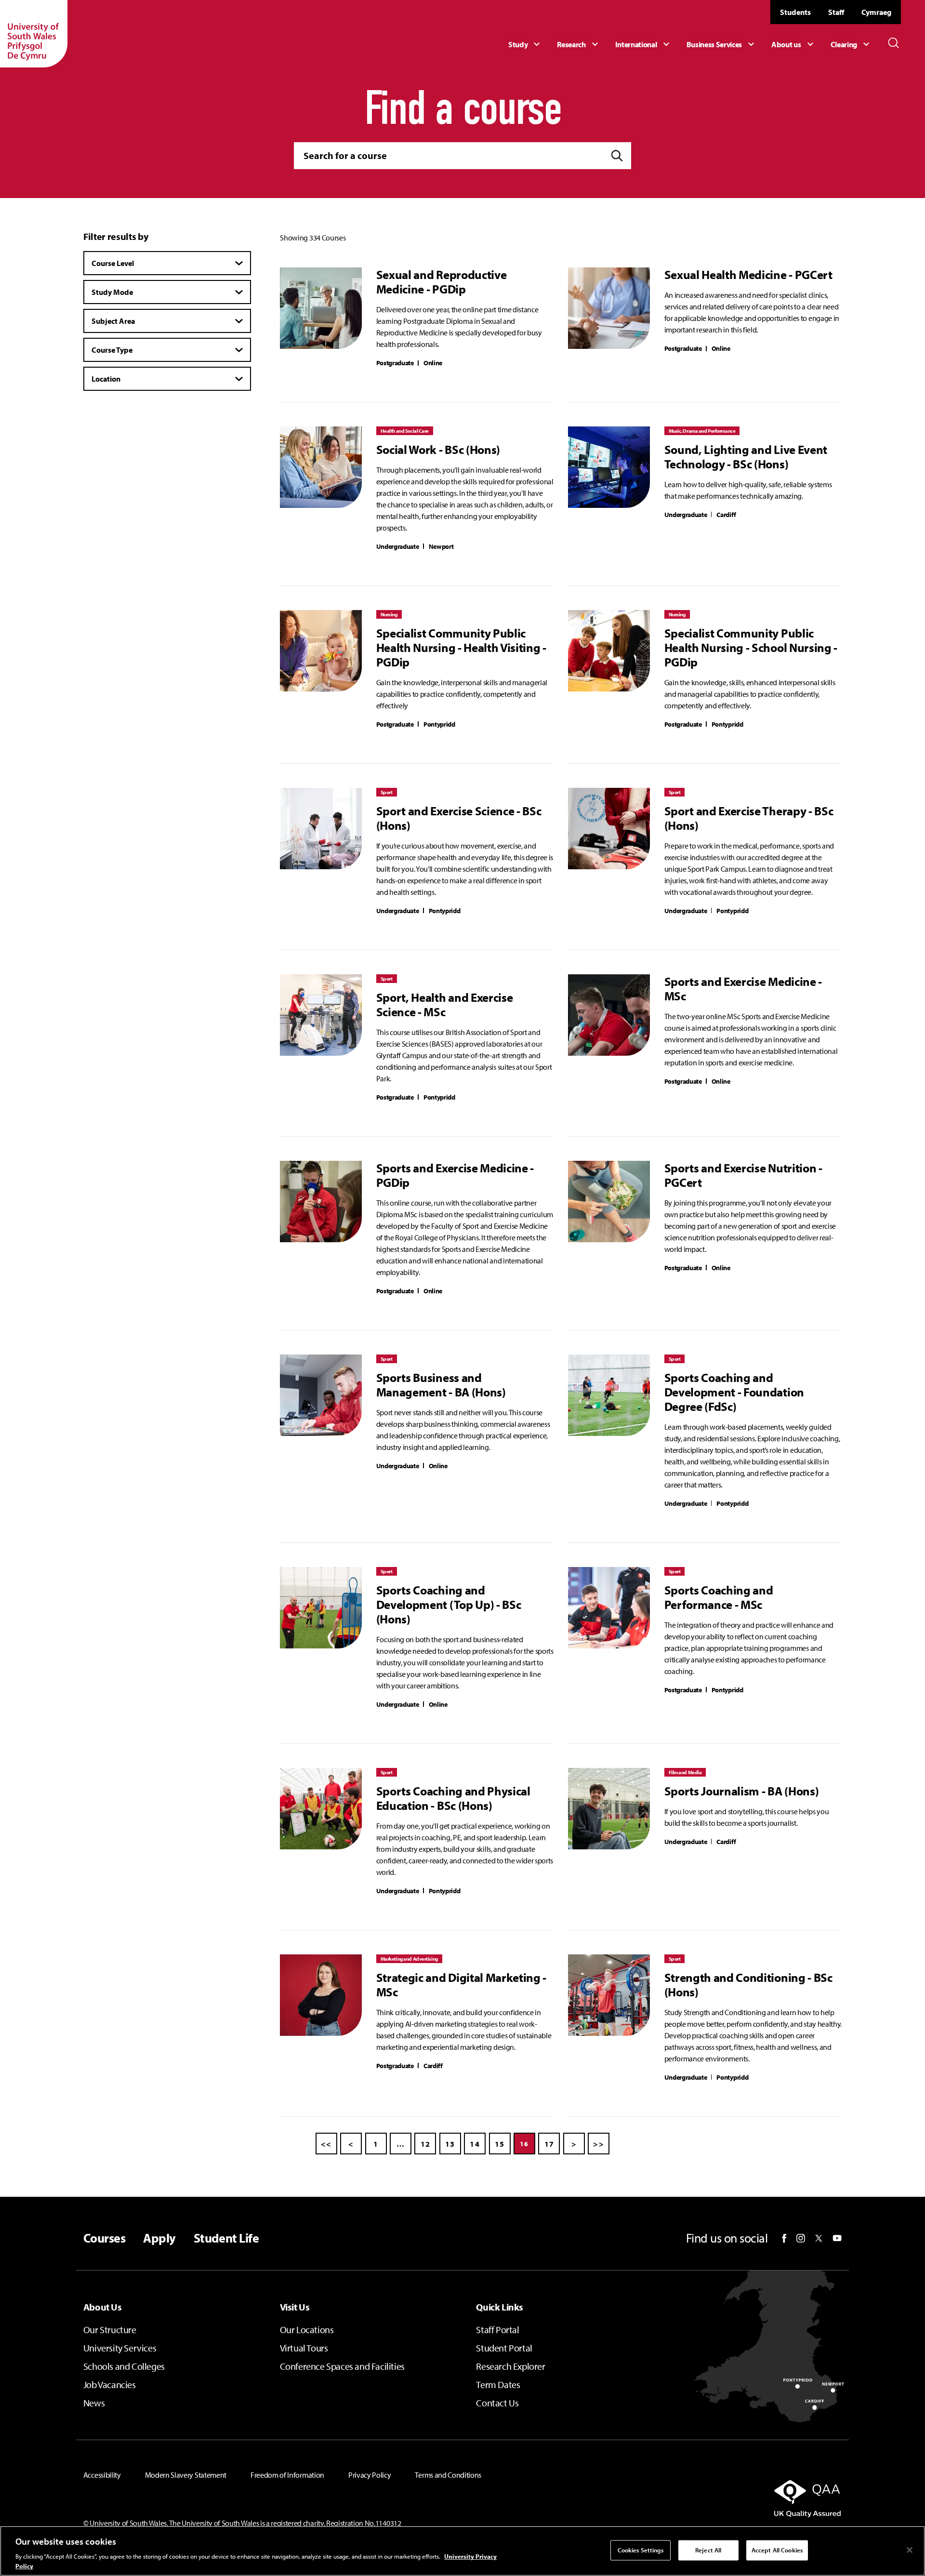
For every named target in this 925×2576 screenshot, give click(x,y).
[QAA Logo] (720, 2498)
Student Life (226, 2238)
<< (326, 2144)
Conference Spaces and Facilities (342, 2366)
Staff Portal (497, 2330)
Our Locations (307, 2330)
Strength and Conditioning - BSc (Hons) (748, 1985)
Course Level (113, 263)
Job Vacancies (110, 2384)
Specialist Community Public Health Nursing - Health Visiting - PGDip (461, 648)
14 (475, 2144)
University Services (120, 2348)
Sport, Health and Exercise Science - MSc (445, 1005)
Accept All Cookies (777, 2550)
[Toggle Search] (894, 43)
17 (549, 2144)
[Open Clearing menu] (851, 44)
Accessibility (102, 2475)
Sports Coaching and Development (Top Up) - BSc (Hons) (449, 1605)
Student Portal (504, 2348)
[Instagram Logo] (801, 2238)
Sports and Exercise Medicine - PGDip (455, 1175)
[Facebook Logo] (784, 2238)
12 (426, 2144)
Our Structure (110, 2330)
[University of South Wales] (34, 34)
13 (450, 2144)
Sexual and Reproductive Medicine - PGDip (442, 282)
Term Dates (498, 2384)
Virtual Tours (304, 2348)
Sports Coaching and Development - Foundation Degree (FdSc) (734, 1392)
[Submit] (617, 156)
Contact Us (497, 2403)
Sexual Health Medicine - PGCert (748, 275)
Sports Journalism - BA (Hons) (742, 1791)
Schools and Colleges (124, 2366)
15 (500, 2144)
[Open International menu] (644, 44)
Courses (104, 2238)
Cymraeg (876, 12)
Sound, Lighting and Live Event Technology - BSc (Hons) (746, 457)
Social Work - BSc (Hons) (438, 450)
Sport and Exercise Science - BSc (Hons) (459, 818)
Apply (159, 2238)
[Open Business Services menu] (722, 44)
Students (795, 12)
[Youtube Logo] (837, 2238)
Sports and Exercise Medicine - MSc (743, 989)
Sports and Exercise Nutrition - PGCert (743, 1175)
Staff (836, 12)
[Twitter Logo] (819, 2238)
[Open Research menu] (579, 44)
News (94, 2403)
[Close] (910, 2550)
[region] (462, 2551)
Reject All (708, 2550)
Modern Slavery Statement (186, 2475)
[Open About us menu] (793, 44)
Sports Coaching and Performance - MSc (719, 1597)
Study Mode (112, 292)
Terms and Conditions (448, 2475)
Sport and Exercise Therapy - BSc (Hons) (749, 818)
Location (106, 379)
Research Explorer (510, 2366)
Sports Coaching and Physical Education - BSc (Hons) (453, 1798)
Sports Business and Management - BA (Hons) (441, 1385)
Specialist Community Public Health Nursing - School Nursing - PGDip (751, 648)
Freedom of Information (287, 2475)
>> (599, 2144)
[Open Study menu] (525, 44)
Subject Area (113, 321)
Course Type (112, 350)
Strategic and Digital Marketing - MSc (461, 1985)
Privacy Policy (370, 2475)
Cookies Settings (641, 2550)
